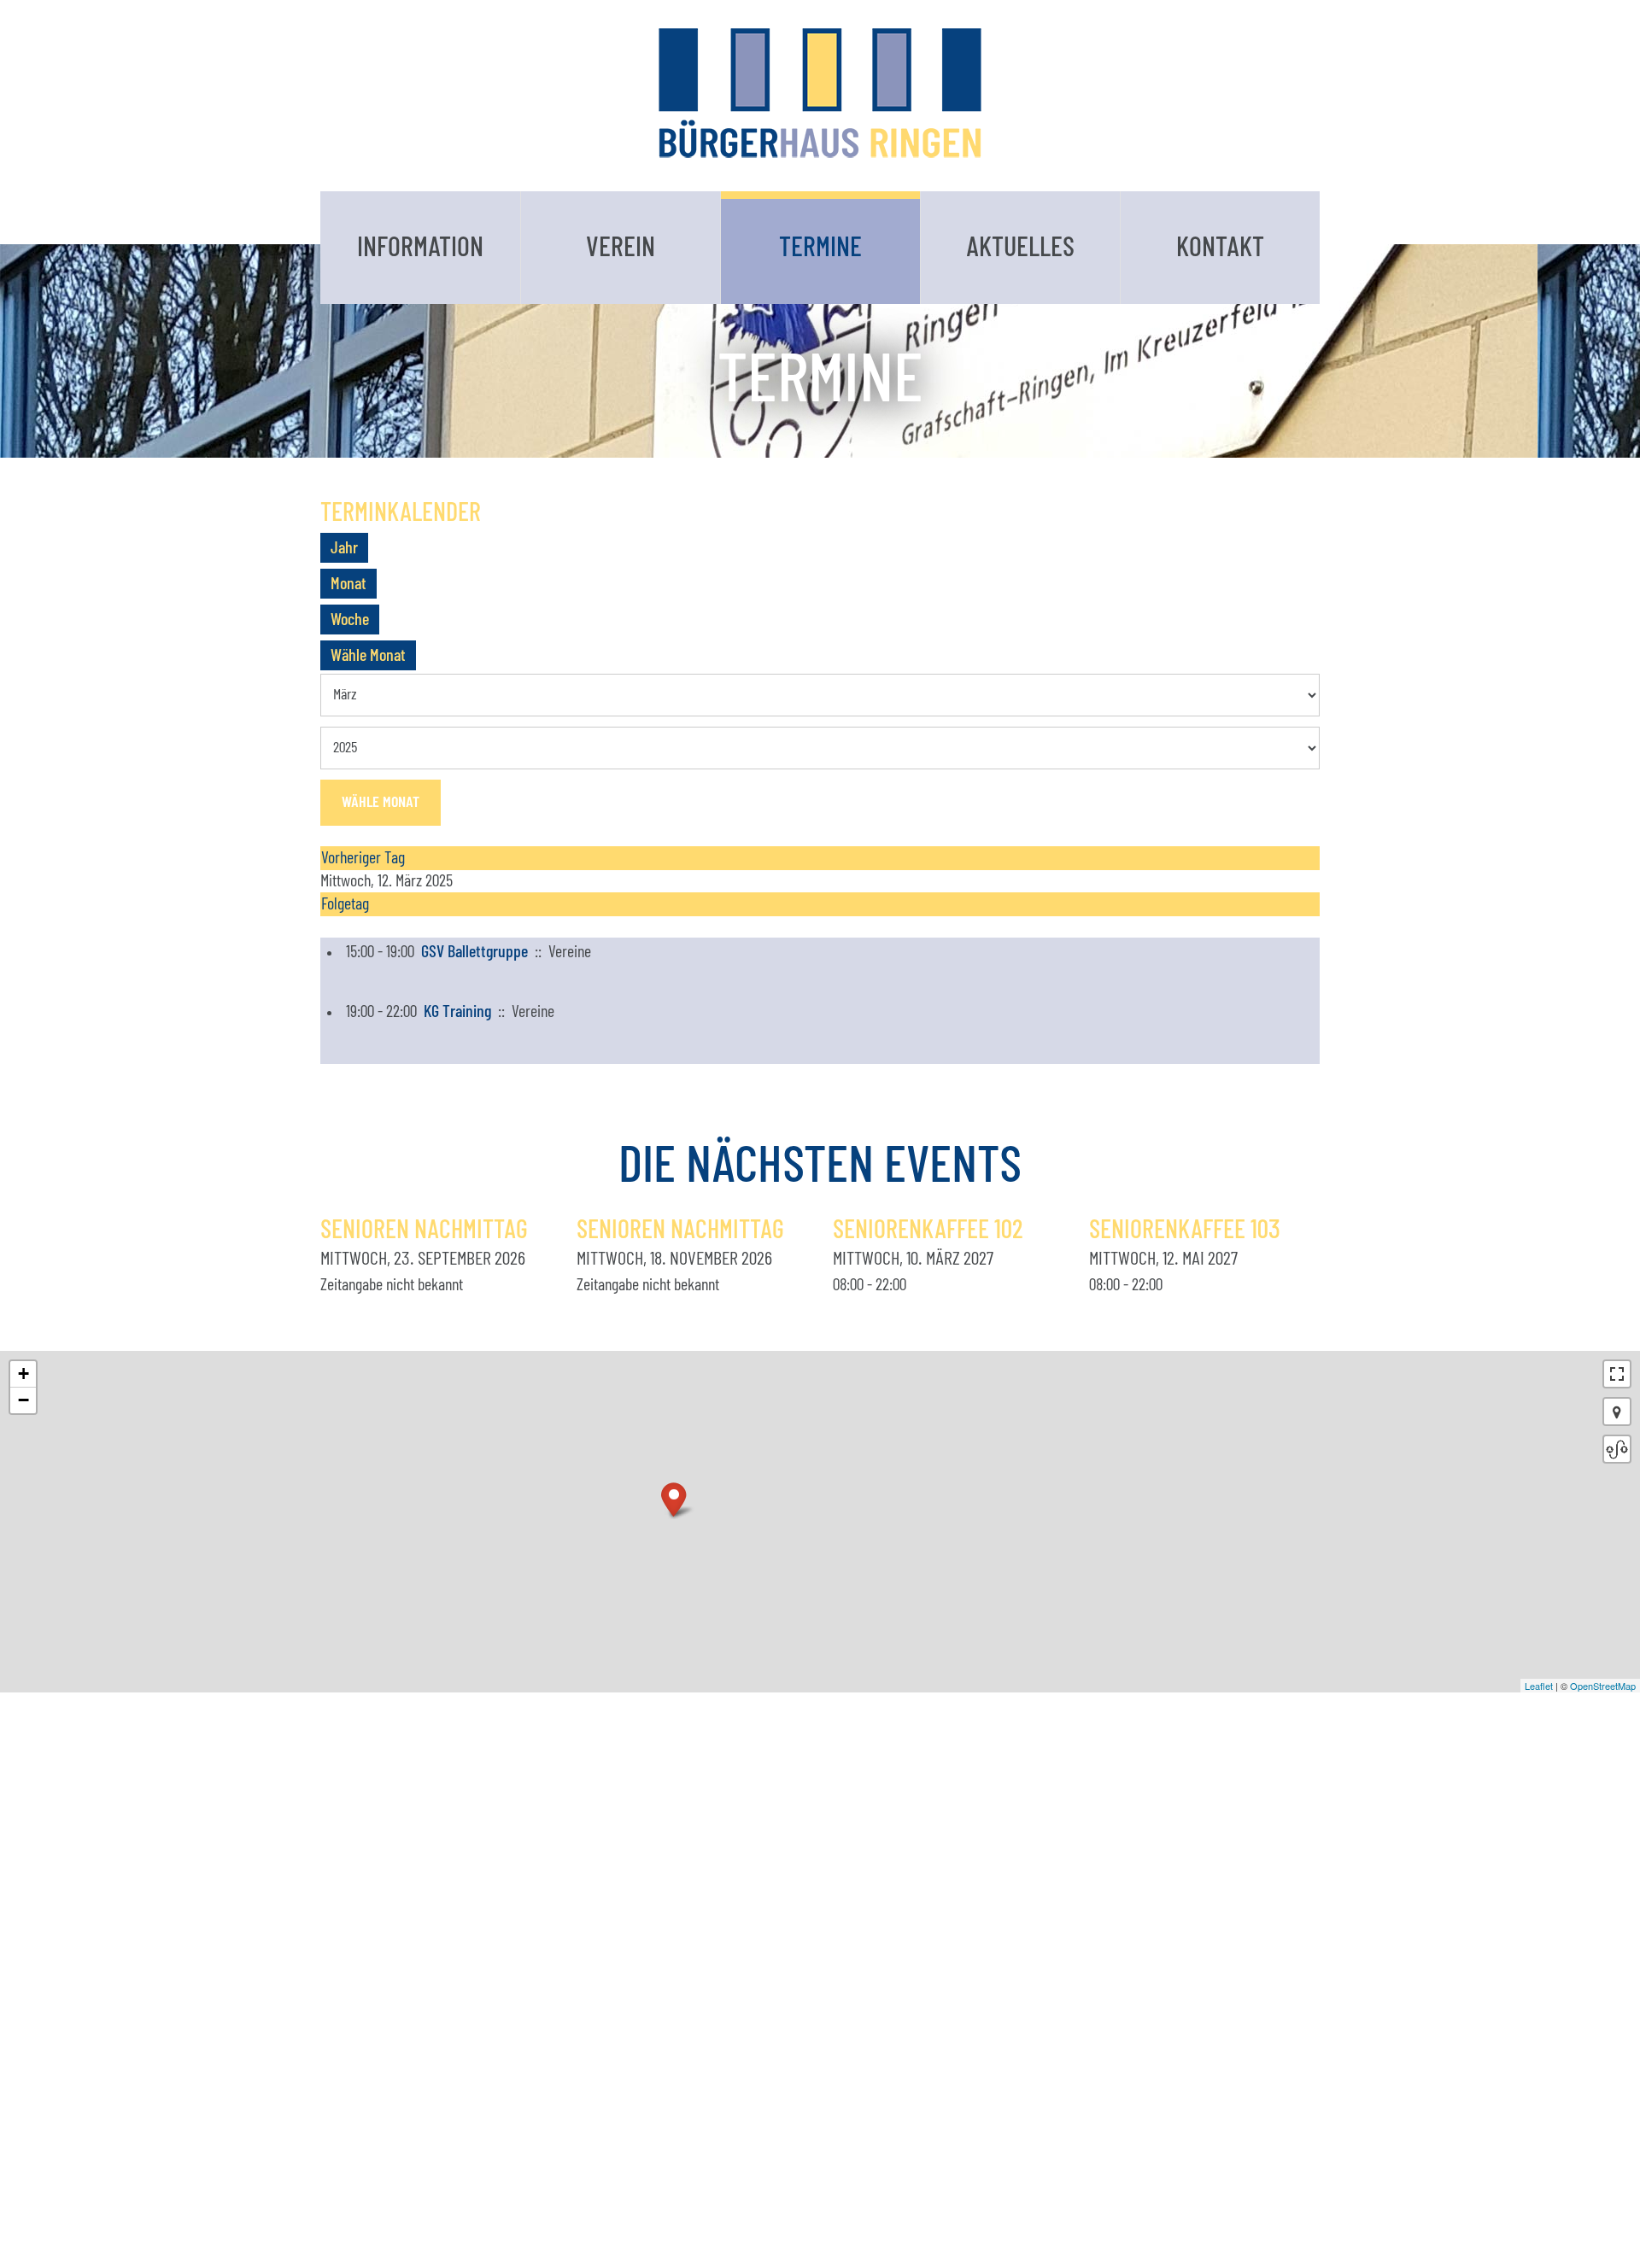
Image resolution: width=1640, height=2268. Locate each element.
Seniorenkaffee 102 (928, 1230)
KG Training (457, 1012)
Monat (348, 584)
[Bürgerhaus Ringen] (820, 93)
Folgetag (345, 904)
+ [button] (23, 1374)
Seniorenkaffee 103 (1185, 1230)
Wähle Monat (368, 656)
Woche (350, 620)
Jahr (344, 548)
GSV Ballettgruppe (474, 952)
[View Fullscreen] (1617, 1374)
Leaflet (1539, 1686)
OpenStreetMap (1603, 1686)
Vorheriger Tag (363, 858)
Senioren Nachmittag (424, 1230)
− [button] (23, 1400)
